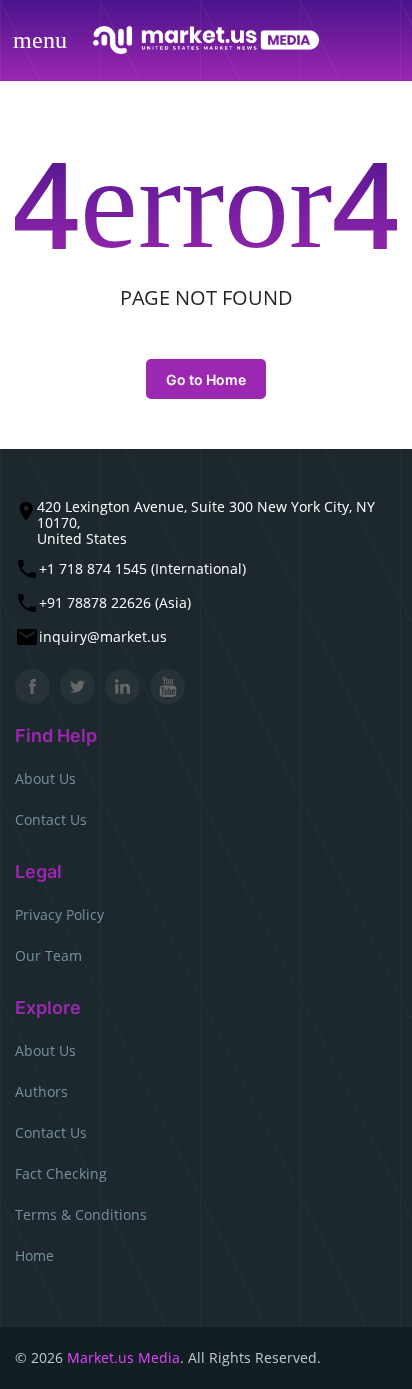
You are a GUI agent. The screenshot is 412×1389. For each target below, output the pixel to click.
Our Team (48, 955)
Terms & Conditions (81, 1214)
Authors (41, 1091)
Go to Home (206, 379)
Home (34, 1255)
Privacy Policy (59, 914)
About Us (45, 778)
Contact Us (51, 819)
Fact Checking (61, 1173)
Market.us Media (123, 1357)
